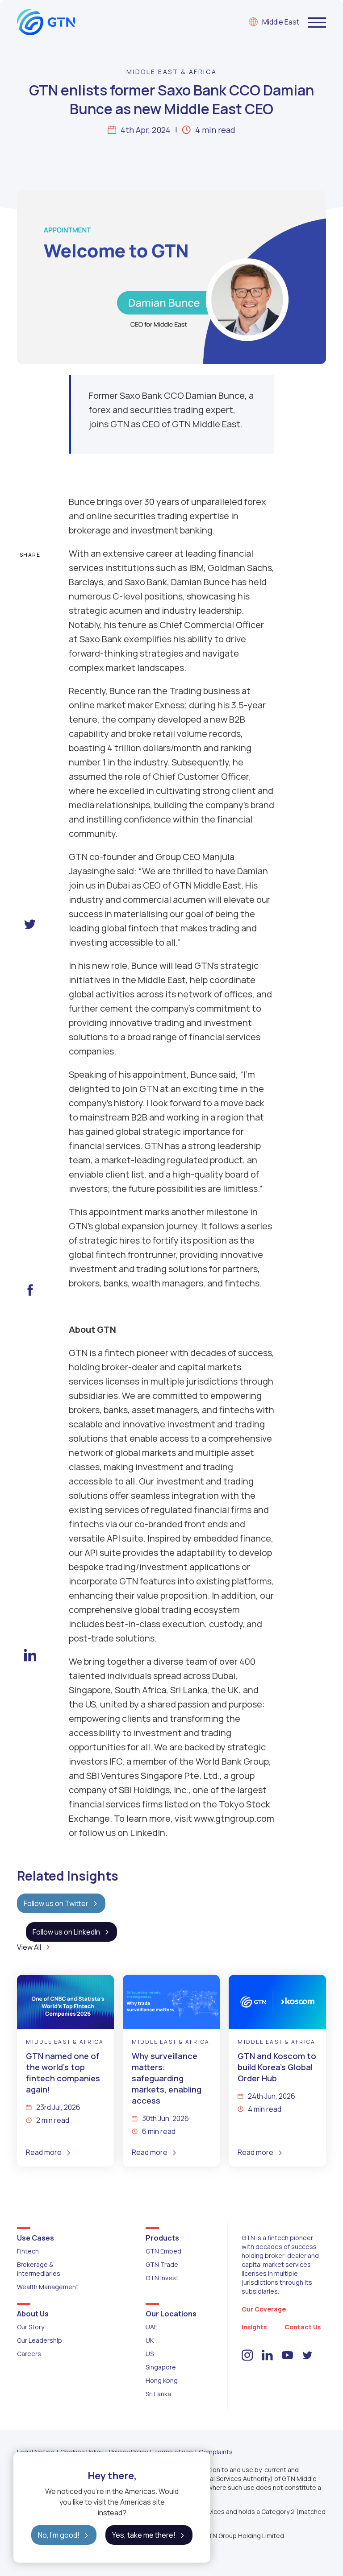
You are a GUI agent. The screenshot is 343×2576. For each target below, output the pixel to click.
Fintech (28, 2251)
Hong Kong (162, 2380)
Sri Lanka (158, 2394)
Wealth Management (48, 2287)
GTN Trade (162, 2264)
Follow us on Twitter (56, 1903)
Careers (29, 2354)
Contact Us (303, 2327)
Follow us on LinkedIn (66, 1932)
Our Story (31, 2327)
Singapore (161, 2367)
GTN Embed (163, 2251)
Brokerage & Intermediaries (39, 2269)
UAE (152, 2327)
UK (150, 2340)
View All (29, 1947)
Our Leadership (40, 2340)
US (150, 2354)
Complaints (216, 2452)
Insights (254, 2327)
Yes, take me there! (144, 2535)
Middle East (281, 22)
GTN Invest (162, 2278)
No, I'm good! (59, 2535)
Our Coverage (264, 2309)
